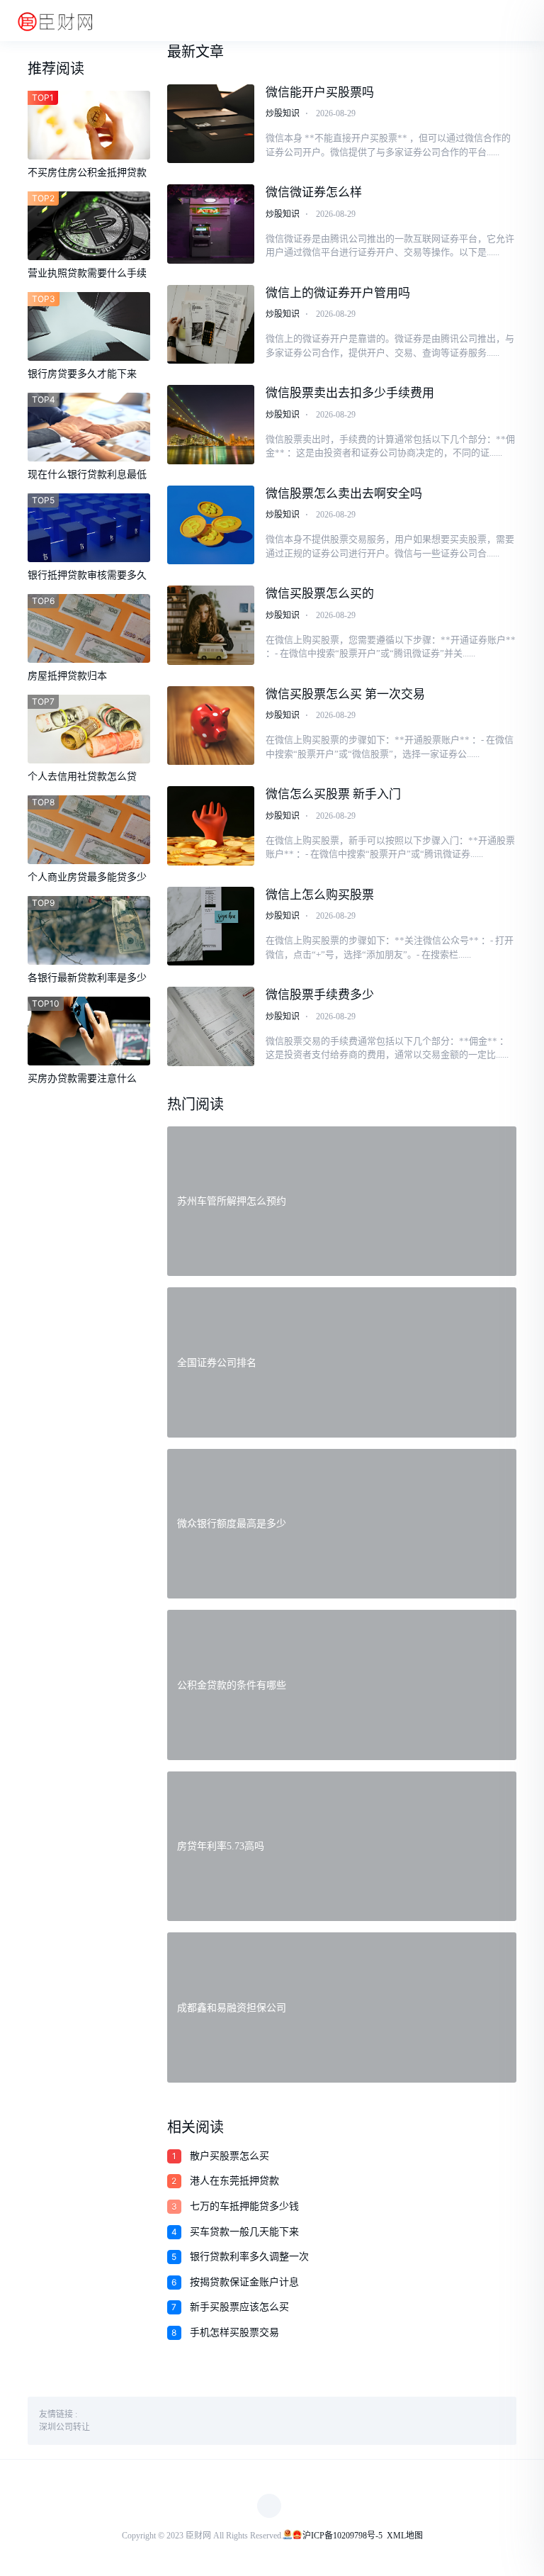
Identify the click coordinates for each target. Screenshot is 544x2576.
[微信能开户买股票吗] (211, 124)
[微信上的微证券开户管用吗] (211, 325)
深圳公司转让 (64, 2427)
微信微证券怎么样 (314, 192)
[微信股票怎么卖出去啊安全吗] (211, 525)
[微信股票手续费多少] (211, 1026)
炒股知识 (283, 113)
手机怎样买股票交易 (234, 2333)
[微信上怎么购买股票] (211, 926)
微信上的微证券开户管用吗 (338, 293)
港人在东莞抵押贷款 (234, 2181)
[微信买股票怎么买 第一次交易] (211, 726)
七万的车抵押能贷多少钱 (244, 2206)
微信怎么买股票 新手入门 (333, 794)
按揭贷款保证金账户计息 (244, 2282)
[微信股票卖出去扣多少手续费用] (211, 425)
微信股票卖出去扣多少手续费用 (350, 393)
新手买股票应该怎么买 (239, 2307)
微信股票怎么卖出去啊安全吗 (344, 494)
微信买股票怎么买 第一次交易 (345, 694)
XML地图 (405, 2536)
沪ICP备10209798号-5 (342, 2536)
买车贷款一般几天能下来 (244, 2232)
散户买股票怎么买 (229, 2156)
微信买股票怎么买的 (320, 594)
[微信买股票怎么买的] (211, 625)
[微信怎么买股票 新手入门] (211, 826)
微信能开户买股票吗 (320, 93)
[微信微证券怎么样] (211, 224)
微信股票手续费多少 (320, 995)
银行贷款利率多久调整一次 (249, 2257)
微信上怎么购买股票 (320, 895)
